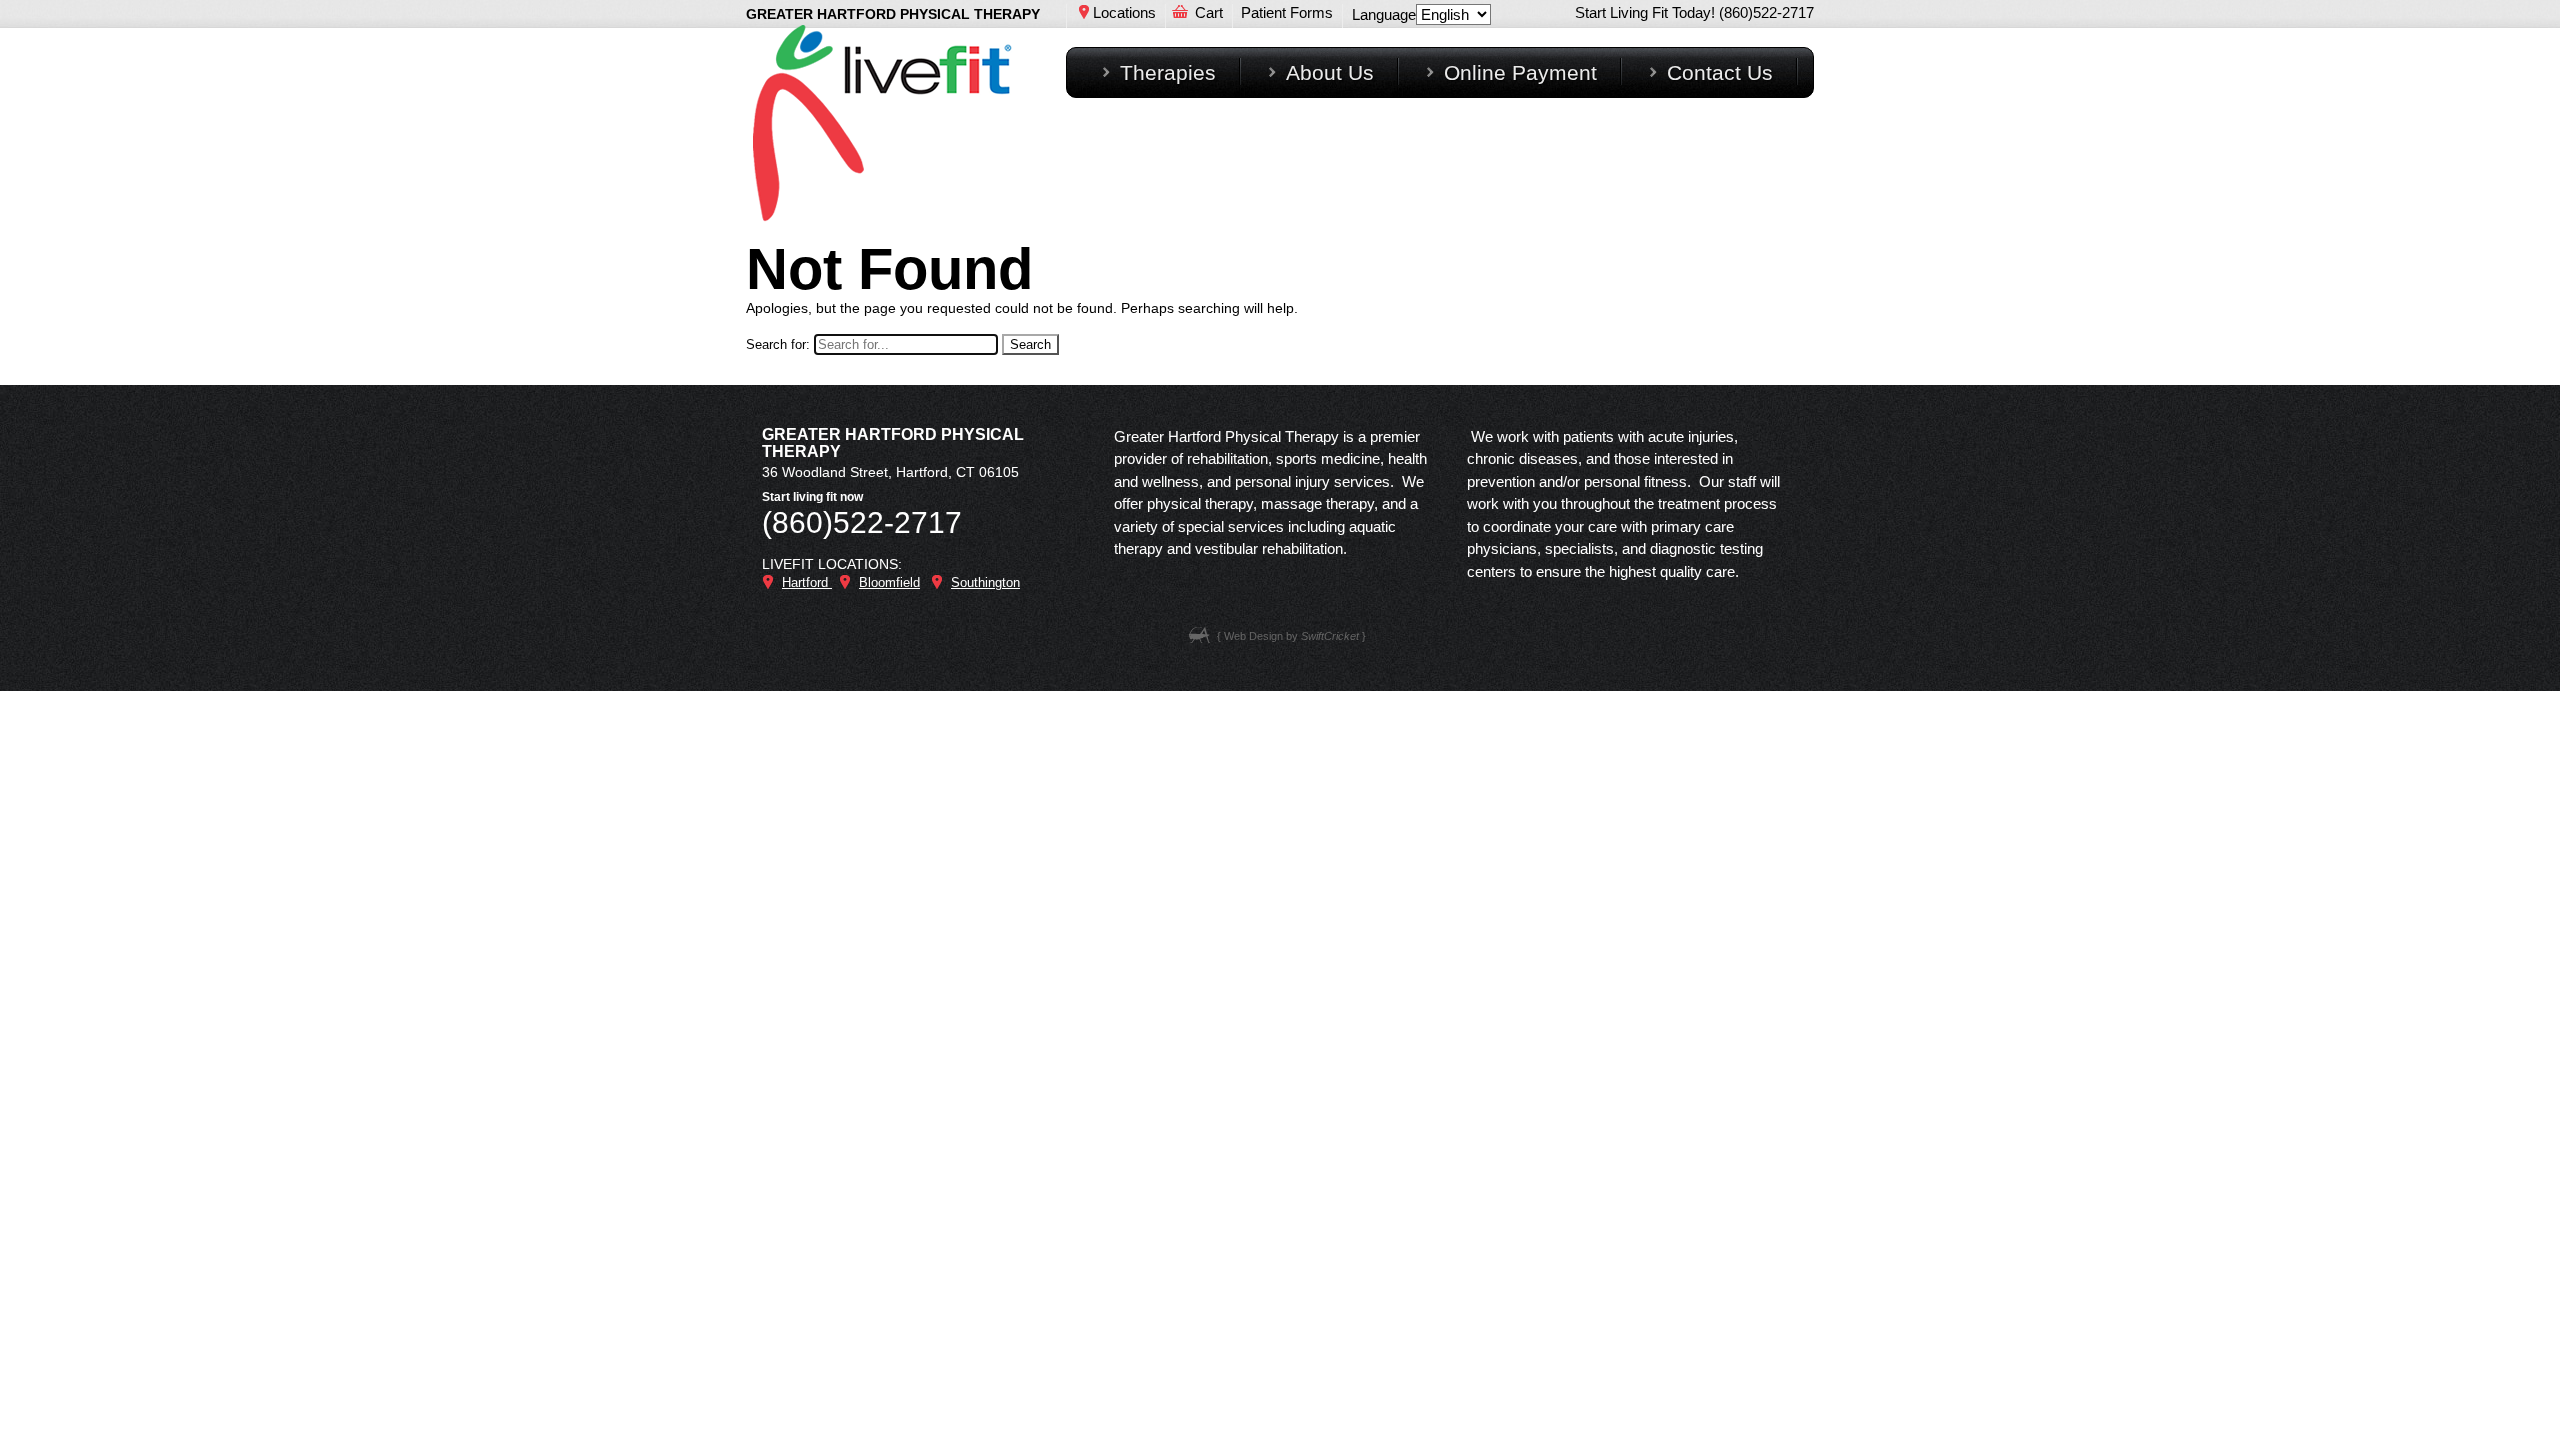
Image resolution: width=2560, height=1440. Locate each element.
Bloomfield (889, 582)
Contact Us (1720, 72)
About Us (1330, 72)
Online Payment (1520, 72)
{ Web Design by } (1291, 636)
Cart (1209, 12)
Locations (1124, 12)
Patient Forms (1287, 12)
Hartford (807, 582)
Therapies (1168, 72)
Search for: (778, 344)
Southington (985, 582)
